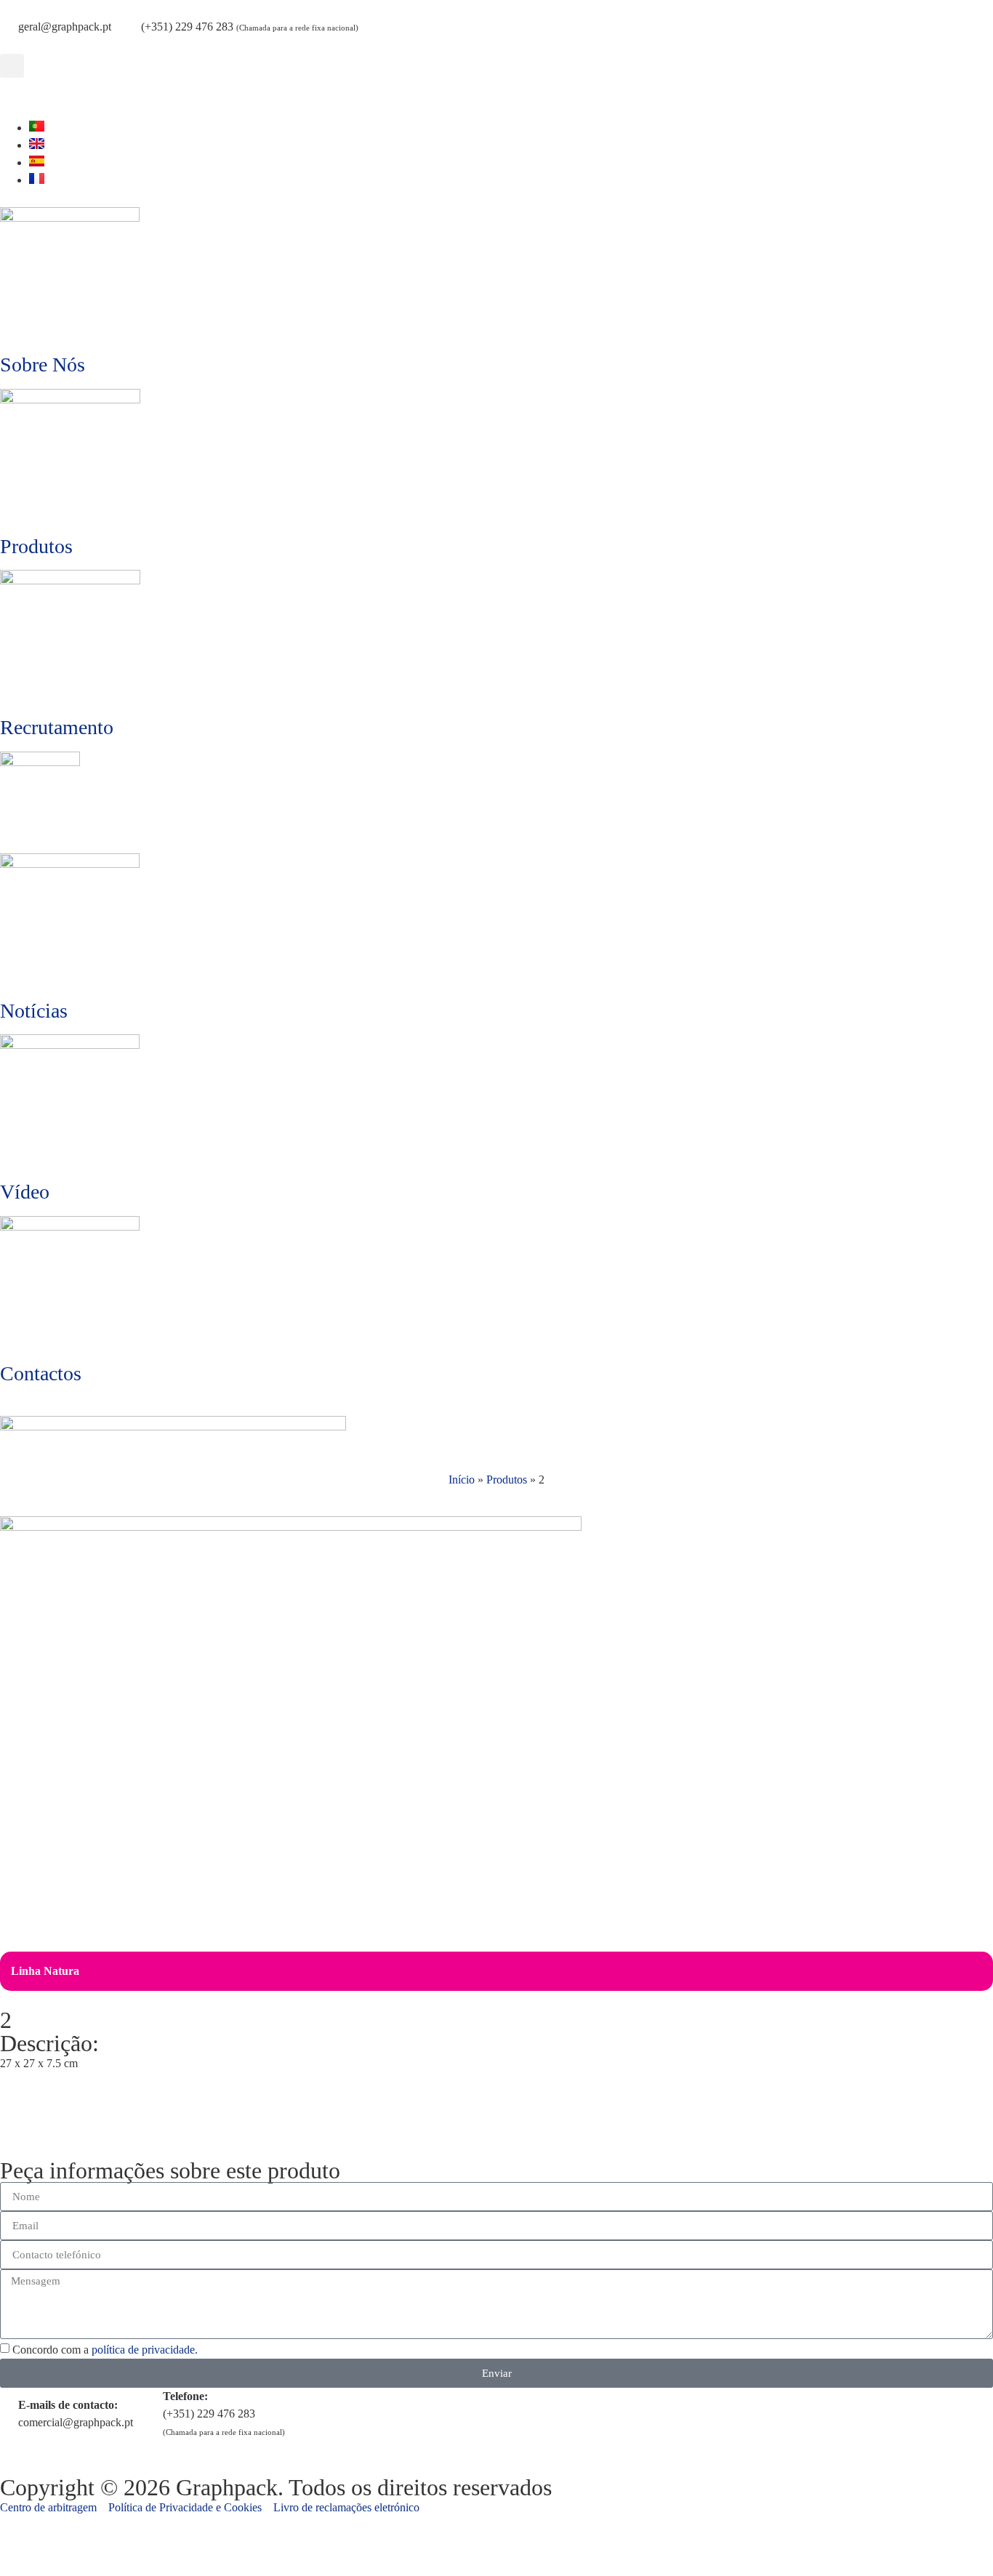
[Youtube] (18, 96)
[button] (12, 66)
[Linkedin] (57, 96)
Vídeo (25, 1192)
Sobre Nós (43, 365)
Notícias (34, 1011)
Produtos (36, 546)
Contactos (41, 1373)
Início (462, 1480)
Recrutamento (57, 727)
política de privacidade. (145, 2350)
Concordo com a (105, 2350)
